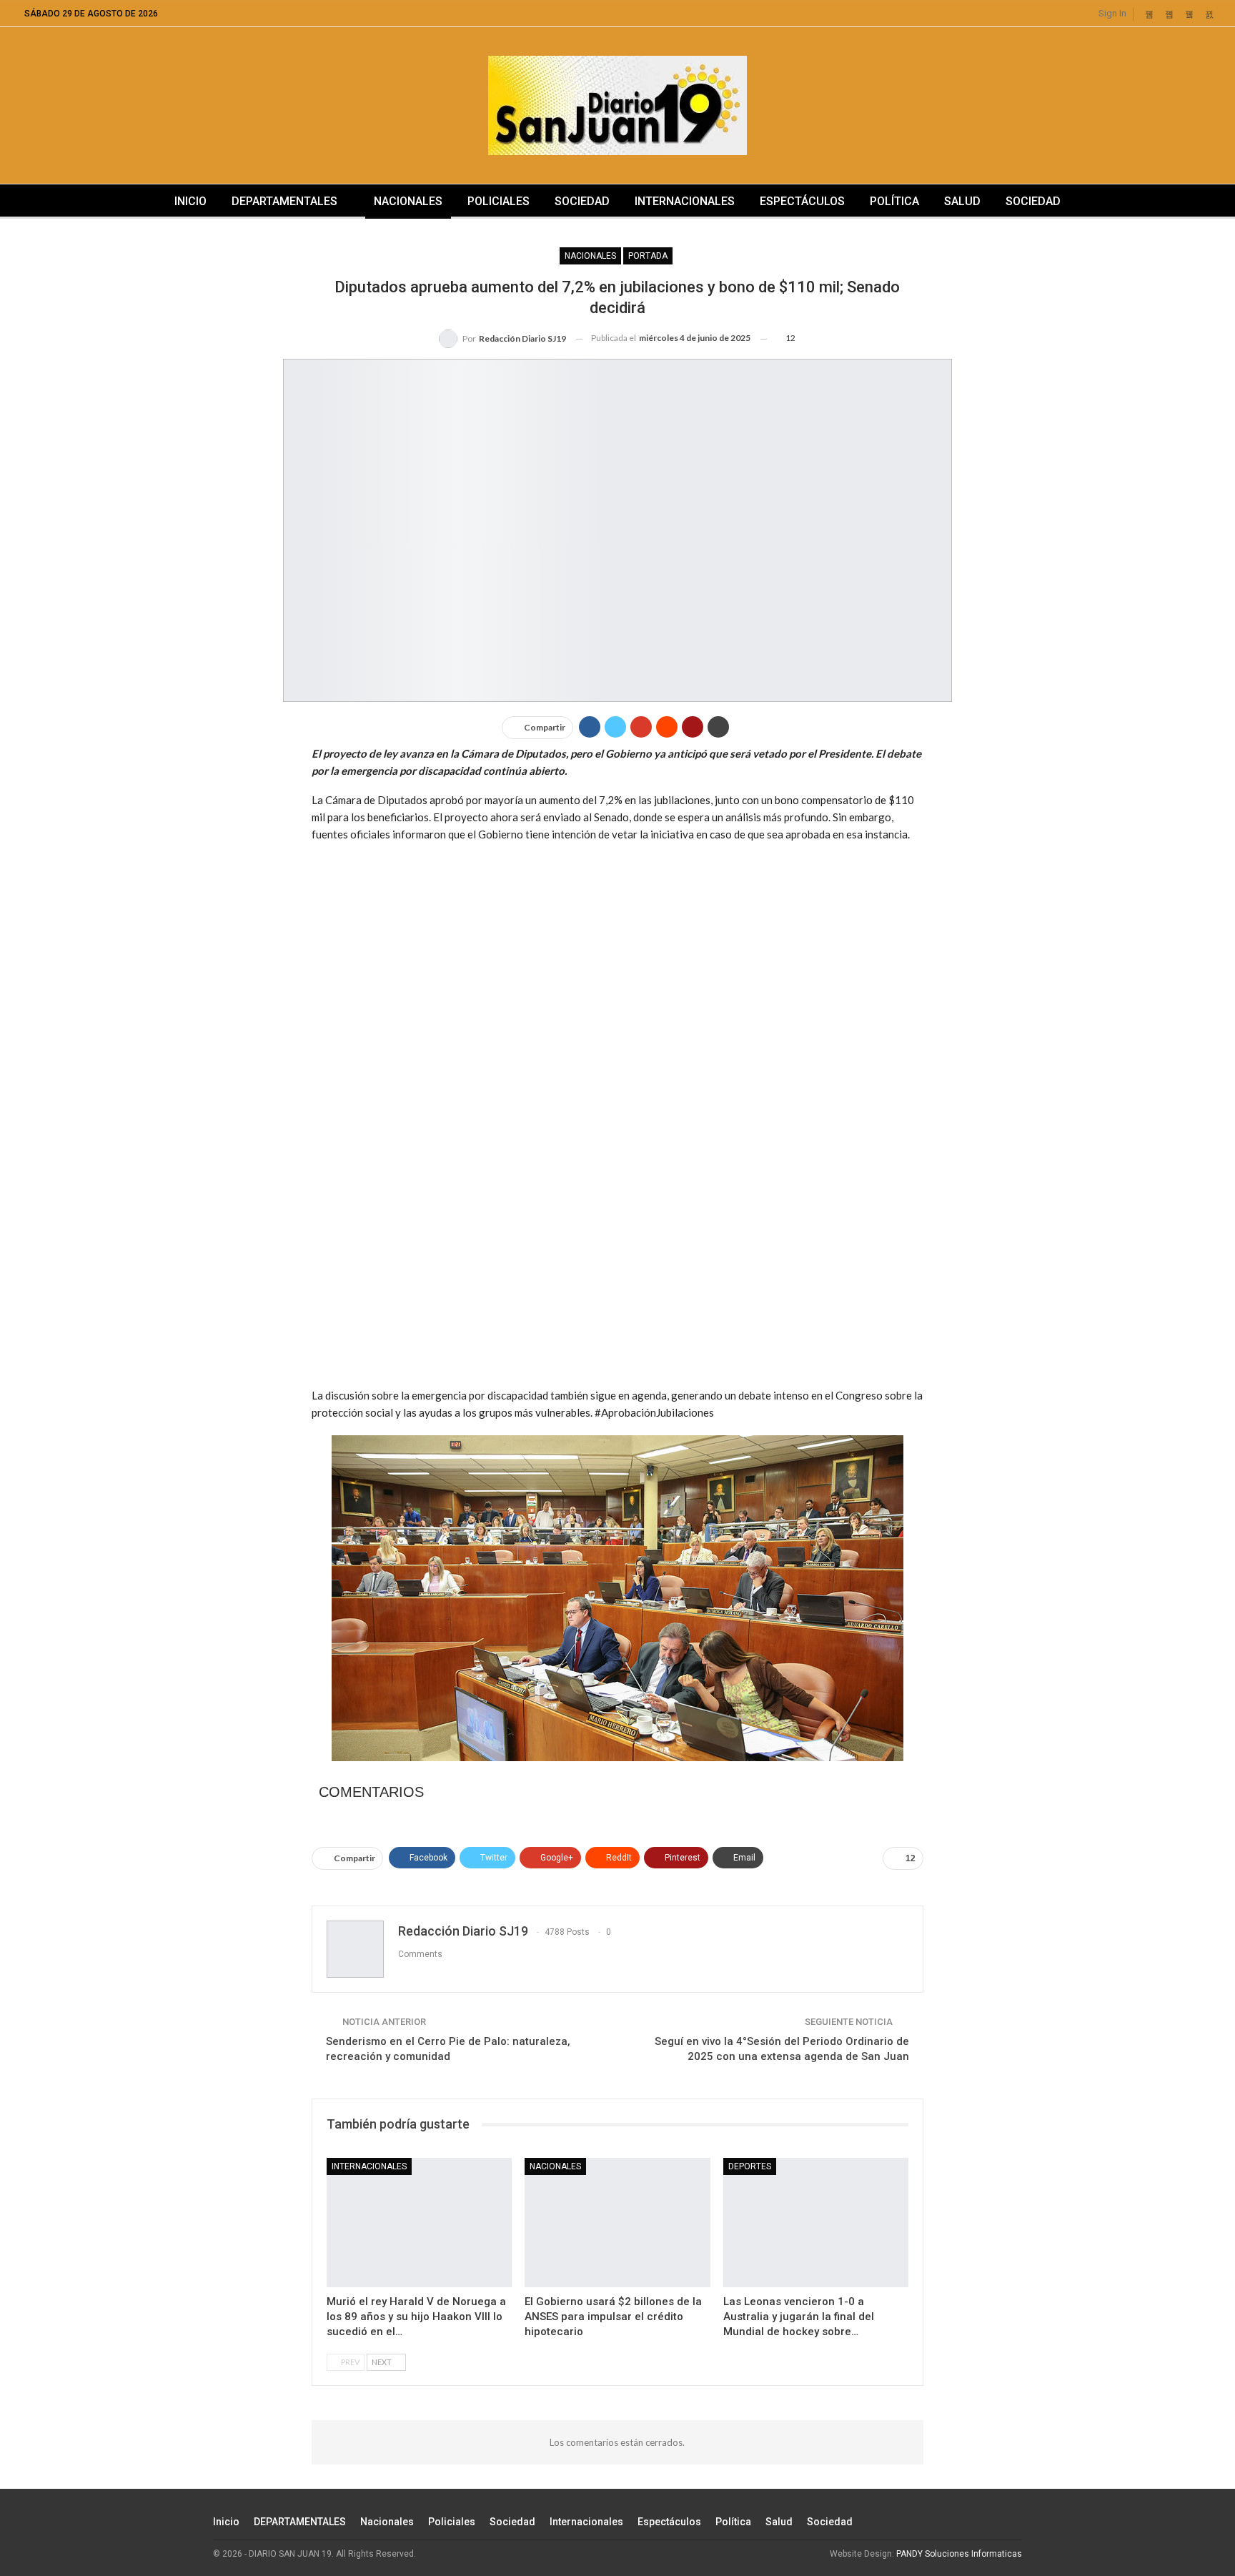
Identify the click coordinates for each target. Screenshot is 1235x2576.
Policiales (499, 201)
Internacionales (685, 201)
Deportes (750, 2166)
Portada (648, 256)
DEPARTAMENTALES (284, 201)
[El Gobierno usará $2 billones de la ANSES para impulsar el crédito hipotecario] (617, 2223)
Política (894, 201)
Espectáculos (802, 201)
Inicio (190, 201)
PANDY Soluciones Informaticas (959, 2554)
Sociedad (582, 201)
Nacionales (408, 201)
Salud (962, 201)
